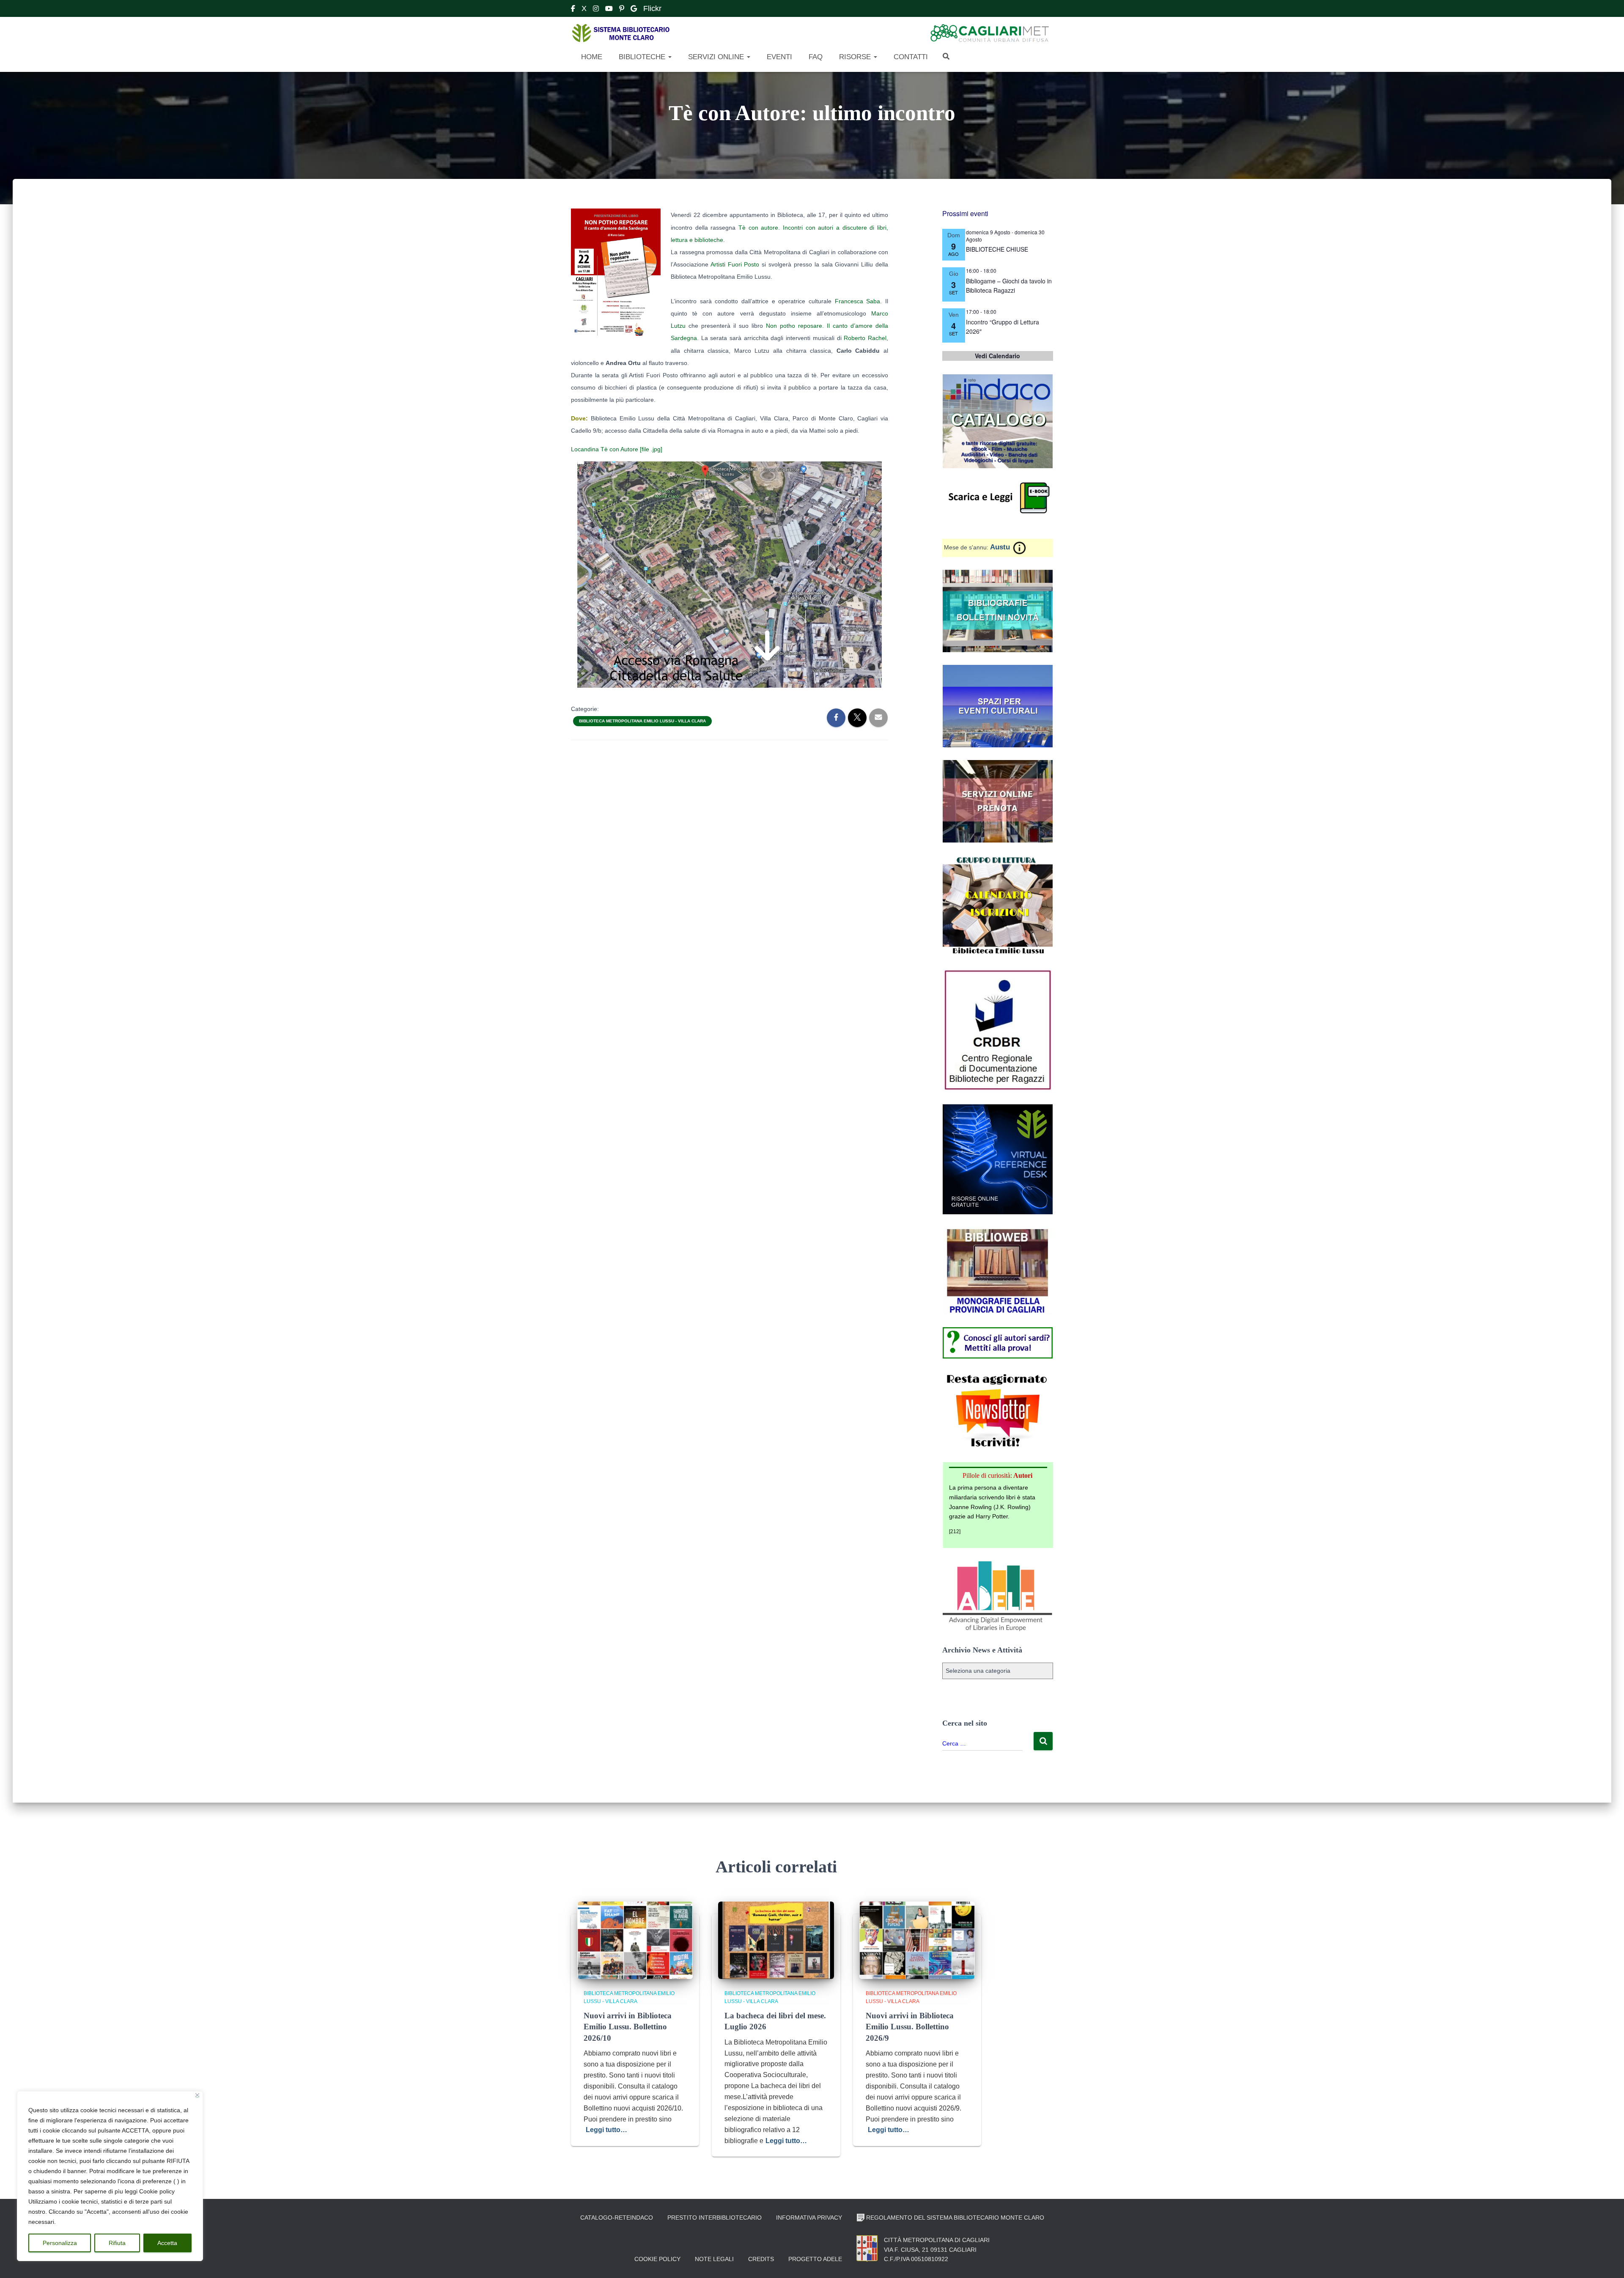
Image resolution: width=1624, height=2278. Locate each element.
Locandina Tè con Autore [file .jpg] (617, 449)
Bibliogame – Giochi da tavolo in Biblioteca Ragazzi (1009, 286)
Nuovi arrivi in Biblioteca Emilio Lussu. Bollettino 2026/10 (628, 2027)
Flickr (652, 8)
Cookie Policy (657, 2259)
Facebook (573, 10)
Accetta (167, 2243)
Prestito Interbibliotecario (715, 2218)
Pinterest (622, 10)
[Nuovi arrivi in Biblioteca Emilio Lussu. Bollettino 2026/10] (635, 1940)
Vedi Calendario (997, 356)
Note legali (714, 2259)
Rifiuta (117, 2243)
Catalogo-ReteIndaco (617, 2218)
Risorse (855, 57)
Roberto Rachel (865, 338)
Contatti (910, 57)
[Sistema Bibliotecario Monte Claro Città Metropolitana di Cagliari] (621, 33)
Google (634, 10)
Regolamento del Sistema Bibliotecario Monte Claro (955, 2218)
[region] (110, 2176)
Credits (761, 2259)
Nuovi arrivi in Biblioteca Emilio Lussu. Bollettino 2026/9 (910, 2027)
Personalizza (60, 2243)
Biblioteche (642, 57)
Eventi (778, 57)
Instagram (596, 10)
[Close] (197, 2095)
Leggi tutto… (606, 2130)
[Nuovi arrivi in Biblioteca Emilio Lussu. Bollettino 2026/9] (917, 1940)
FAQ (815, 57)
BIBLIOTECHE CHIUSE (997, 249)
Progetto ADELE (815, 2259)
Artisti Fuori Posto (735, 264)
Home (591, 57)
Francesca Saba (858, 301)
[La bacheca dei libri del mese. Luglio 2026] (776, 1940)
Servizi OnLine (716, 57)
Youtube (609, 10)
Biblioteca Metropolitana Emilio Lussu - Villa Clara (642, 721)
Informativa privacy (809, 2218)
